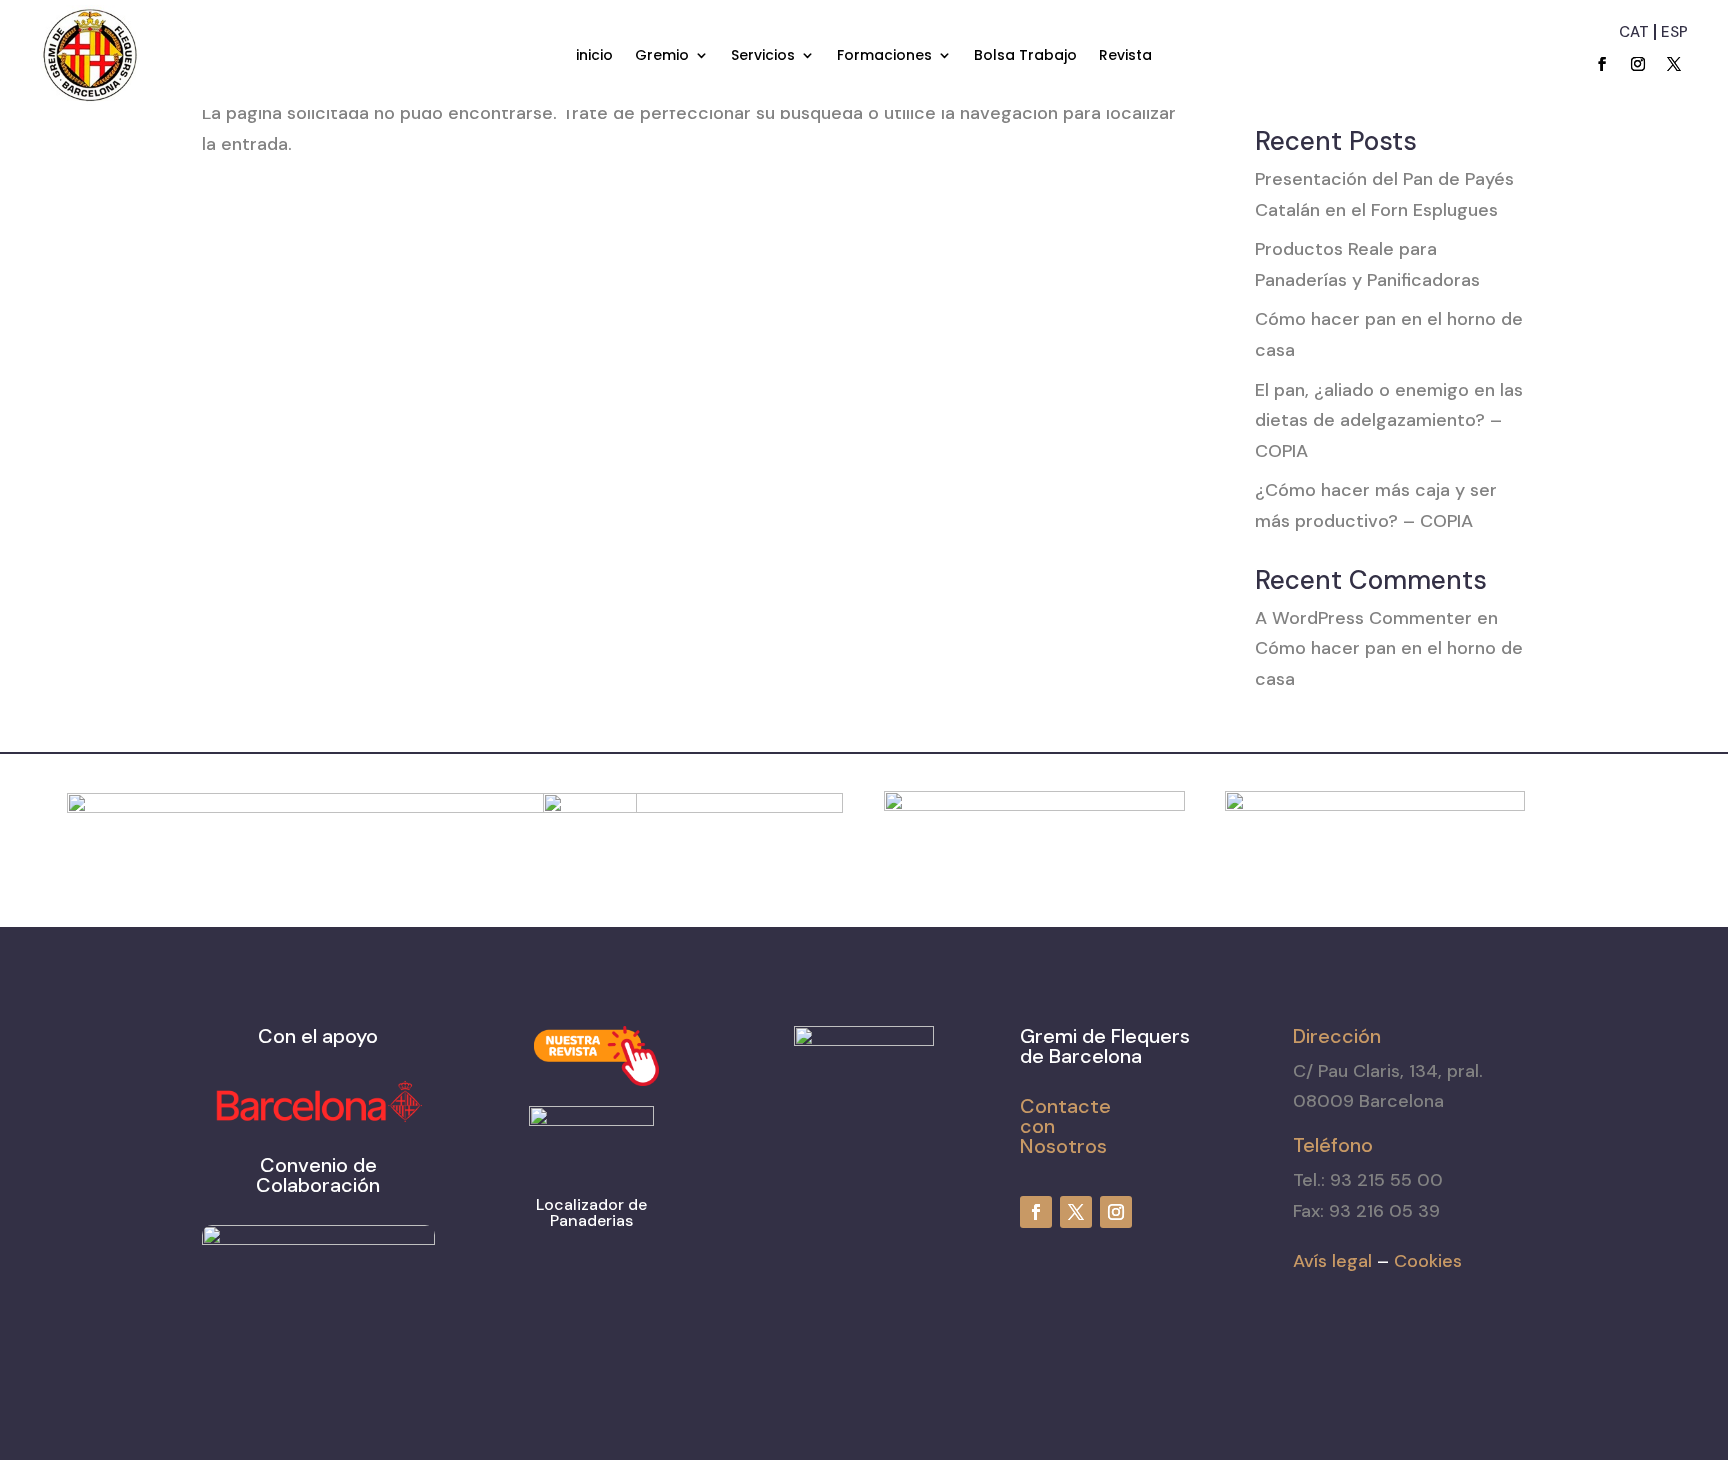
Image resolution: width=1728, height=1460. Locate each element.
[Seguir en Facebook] (1602, 64)
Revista (1125, 56)
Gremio (662, 56)
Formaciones (884, 56)
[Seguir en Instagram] (1638, 64)
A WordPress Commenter (1363, 618)
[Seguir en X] (1674, 64)
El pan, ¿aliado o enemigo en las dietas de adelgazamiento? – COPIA (1389, 420)
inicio (594, 56)
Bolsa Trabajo (1025, 56)
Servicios (763, 56)
